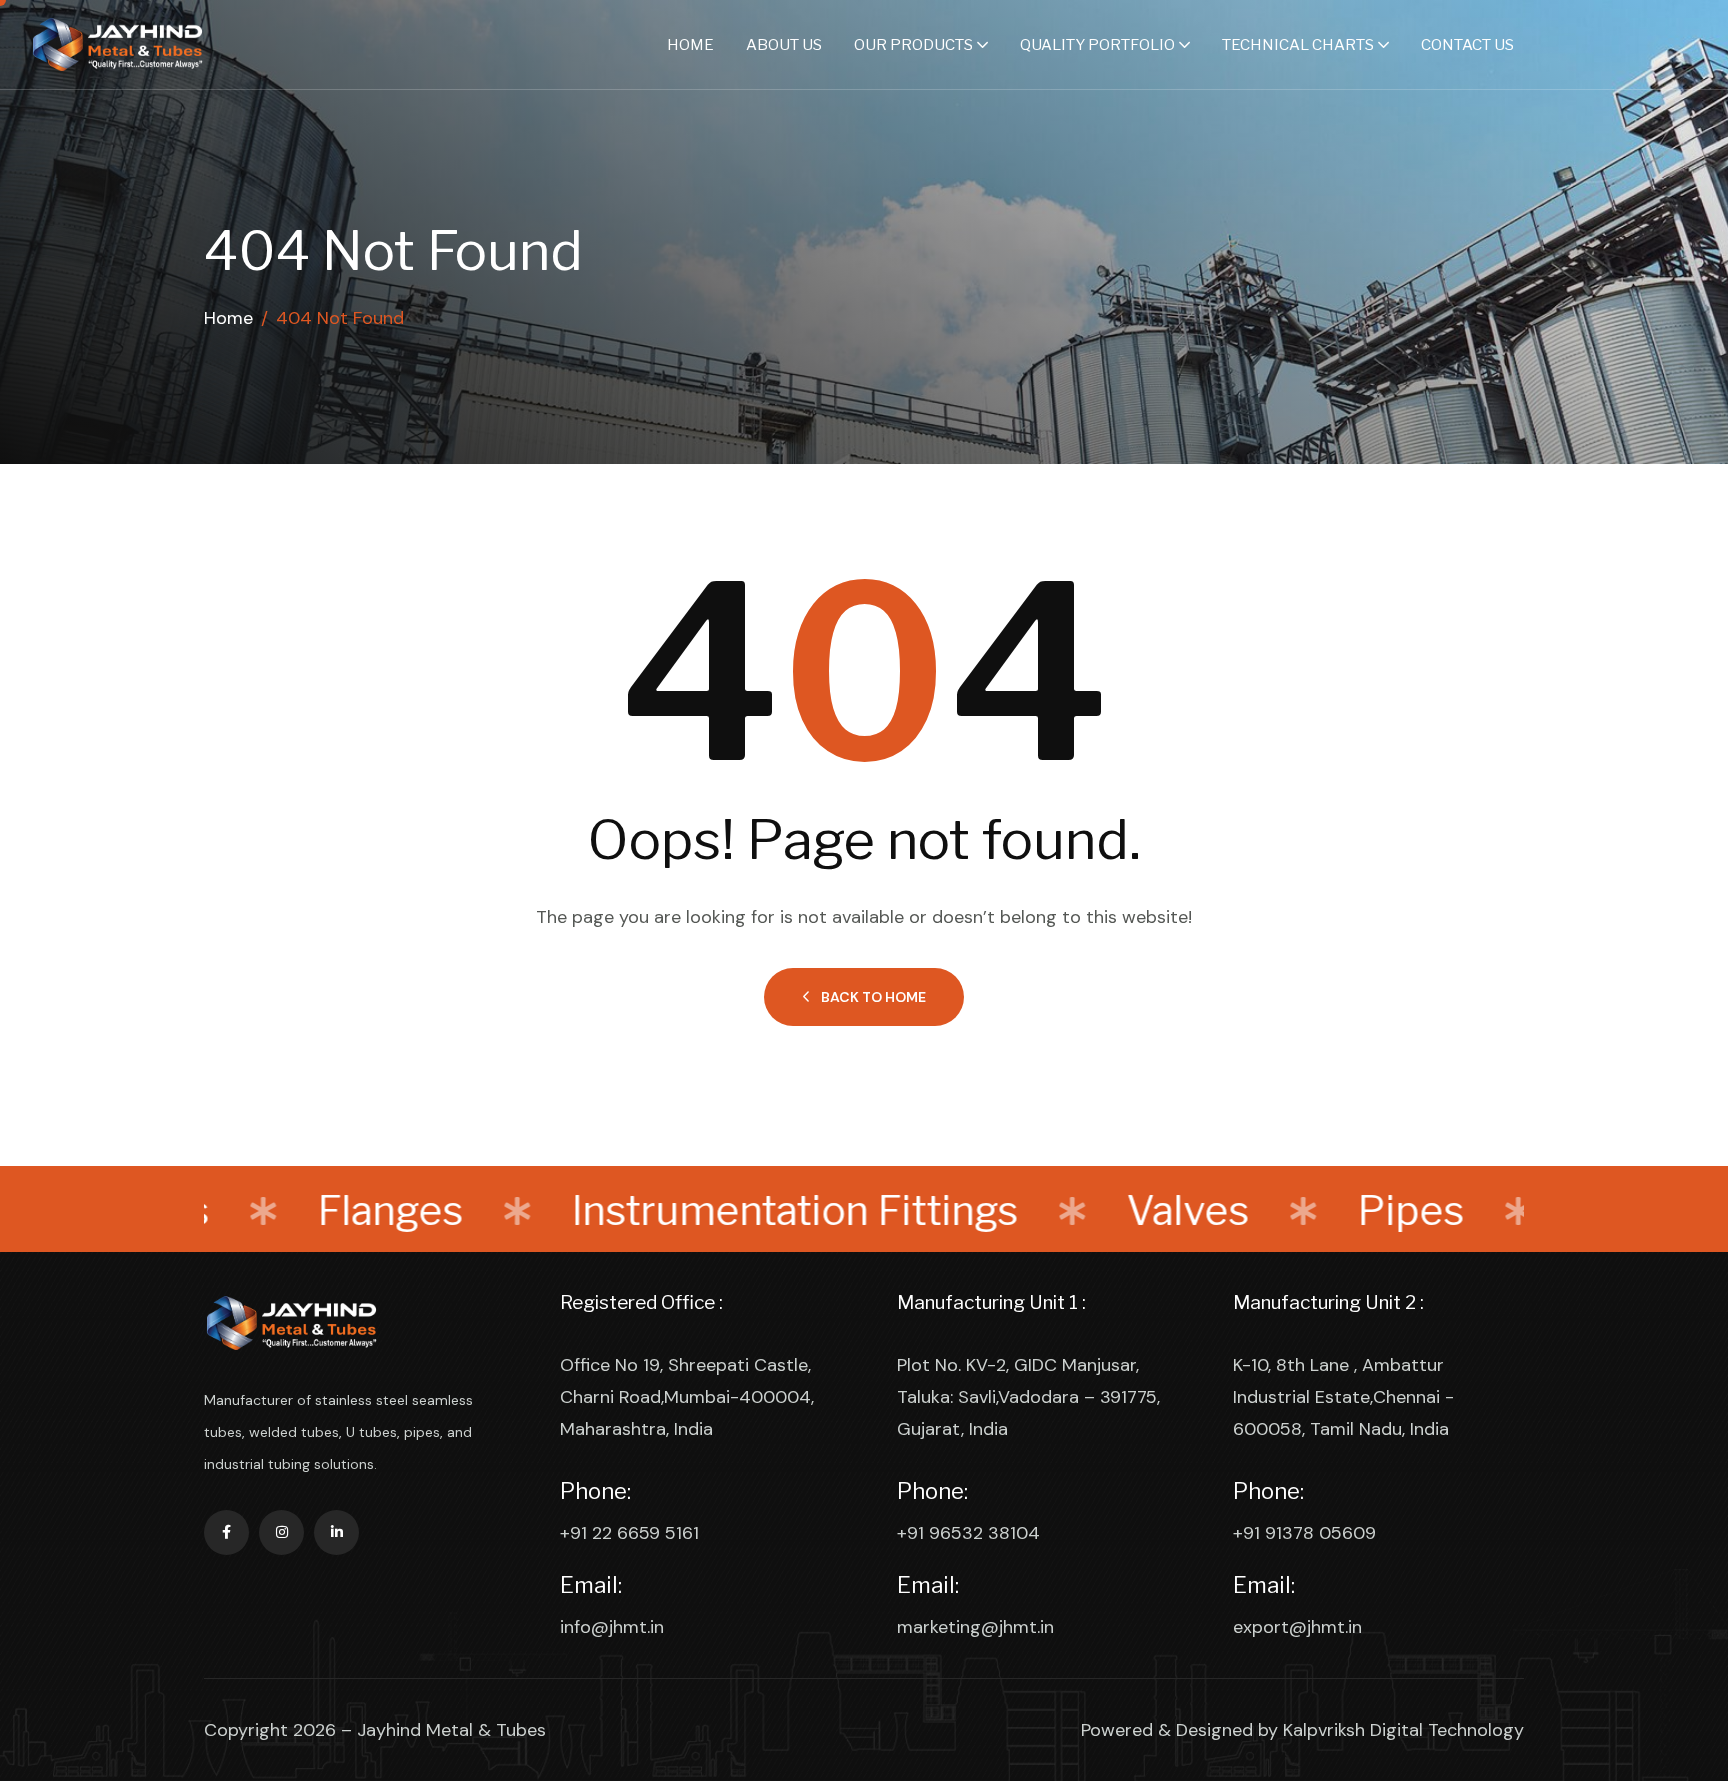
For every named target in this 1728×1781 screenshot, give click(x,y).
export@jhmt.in (1297, 1627)
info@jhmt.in (612, 1627)
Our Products (913, 45)
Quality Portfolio (1097, 45)
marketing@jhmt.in (975, 1627)
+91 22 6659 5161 (629, 1533)
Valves (1069, 1210)
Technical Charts (1298, 45)
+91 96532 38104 (968, 1533)
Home (690, 45)
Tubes (1512, 1210)
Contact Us (1467, 45)
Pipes (1292, 1210)
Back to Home (873, 997)
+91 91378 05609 (1304, 1533)
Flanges (272, 1210)
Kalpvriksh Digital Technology (1403, 1730)
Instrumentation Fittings (676, 1210)
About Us (784, 45)
